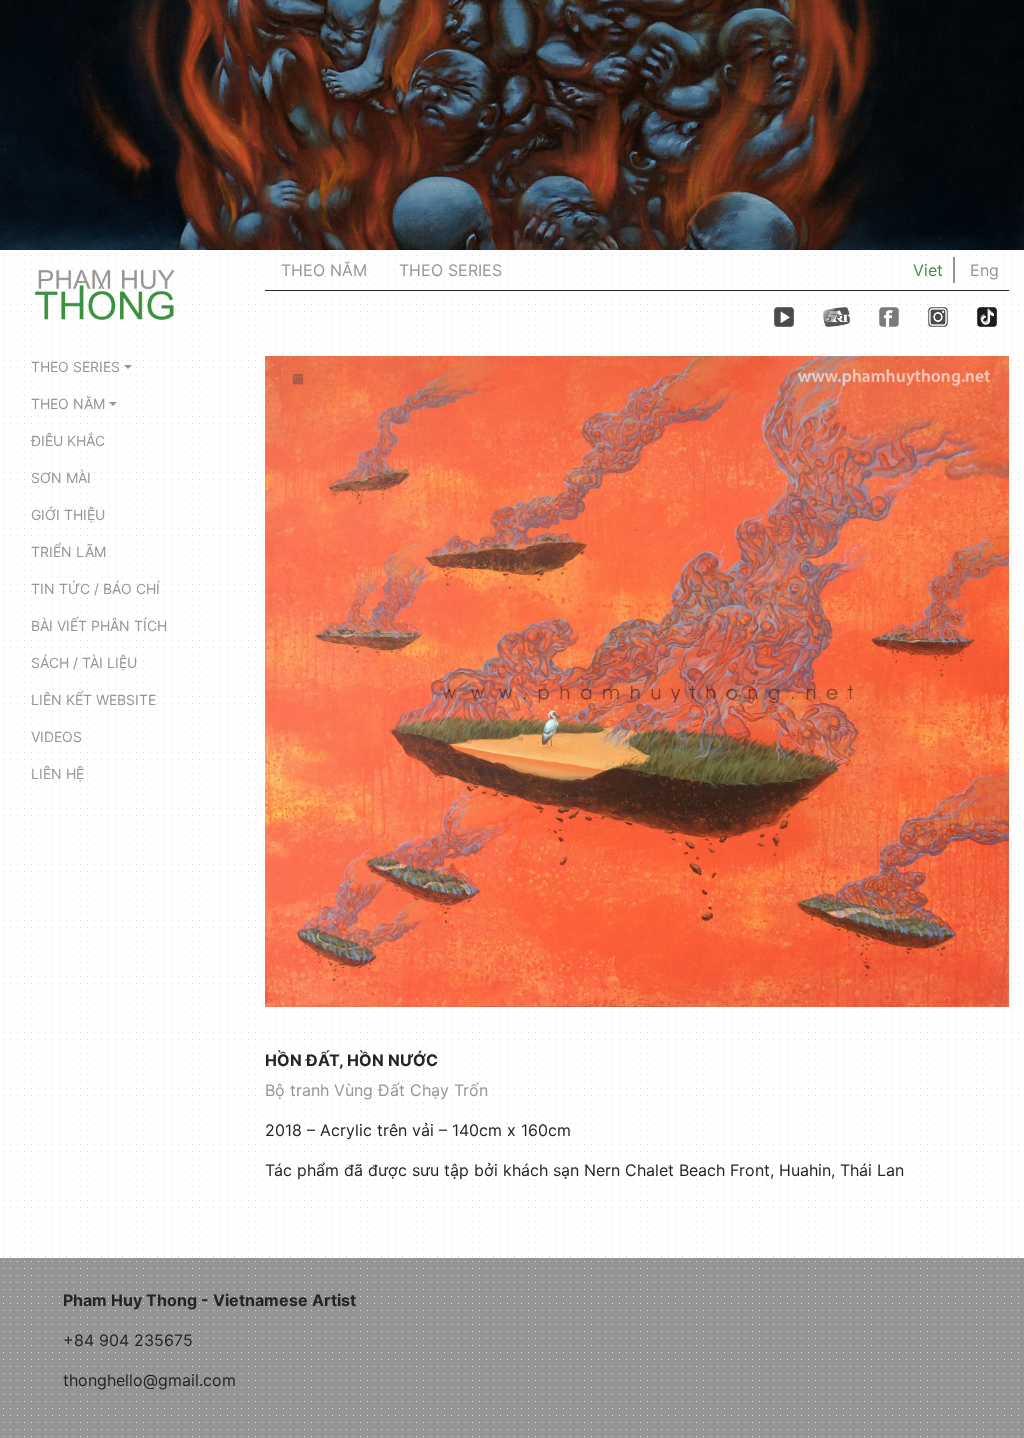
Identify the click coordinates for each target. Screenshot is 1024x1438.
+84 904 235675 (128, 1340)
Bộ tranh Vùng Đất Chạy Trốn (376, 1090)
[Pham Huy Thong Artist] (105, 293)
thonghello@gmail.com (149, 1380)
